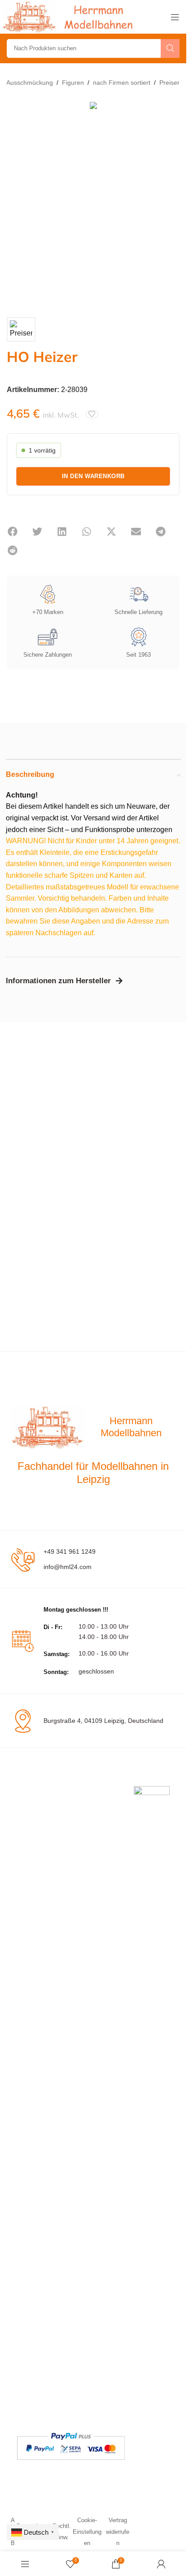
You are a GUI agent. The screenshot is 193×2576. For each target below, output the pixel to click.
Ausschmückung (30, 83)
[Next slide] (171, 203)
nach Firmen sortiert (122, 83)
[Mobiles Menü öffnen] (175, 17)
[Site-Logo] (70, 16)
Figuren (73, 83)
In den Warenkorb (93, 476)
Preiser (169, 83)
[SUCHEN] (170, 48)
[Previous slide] (16, 203)
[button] (12, 532)
